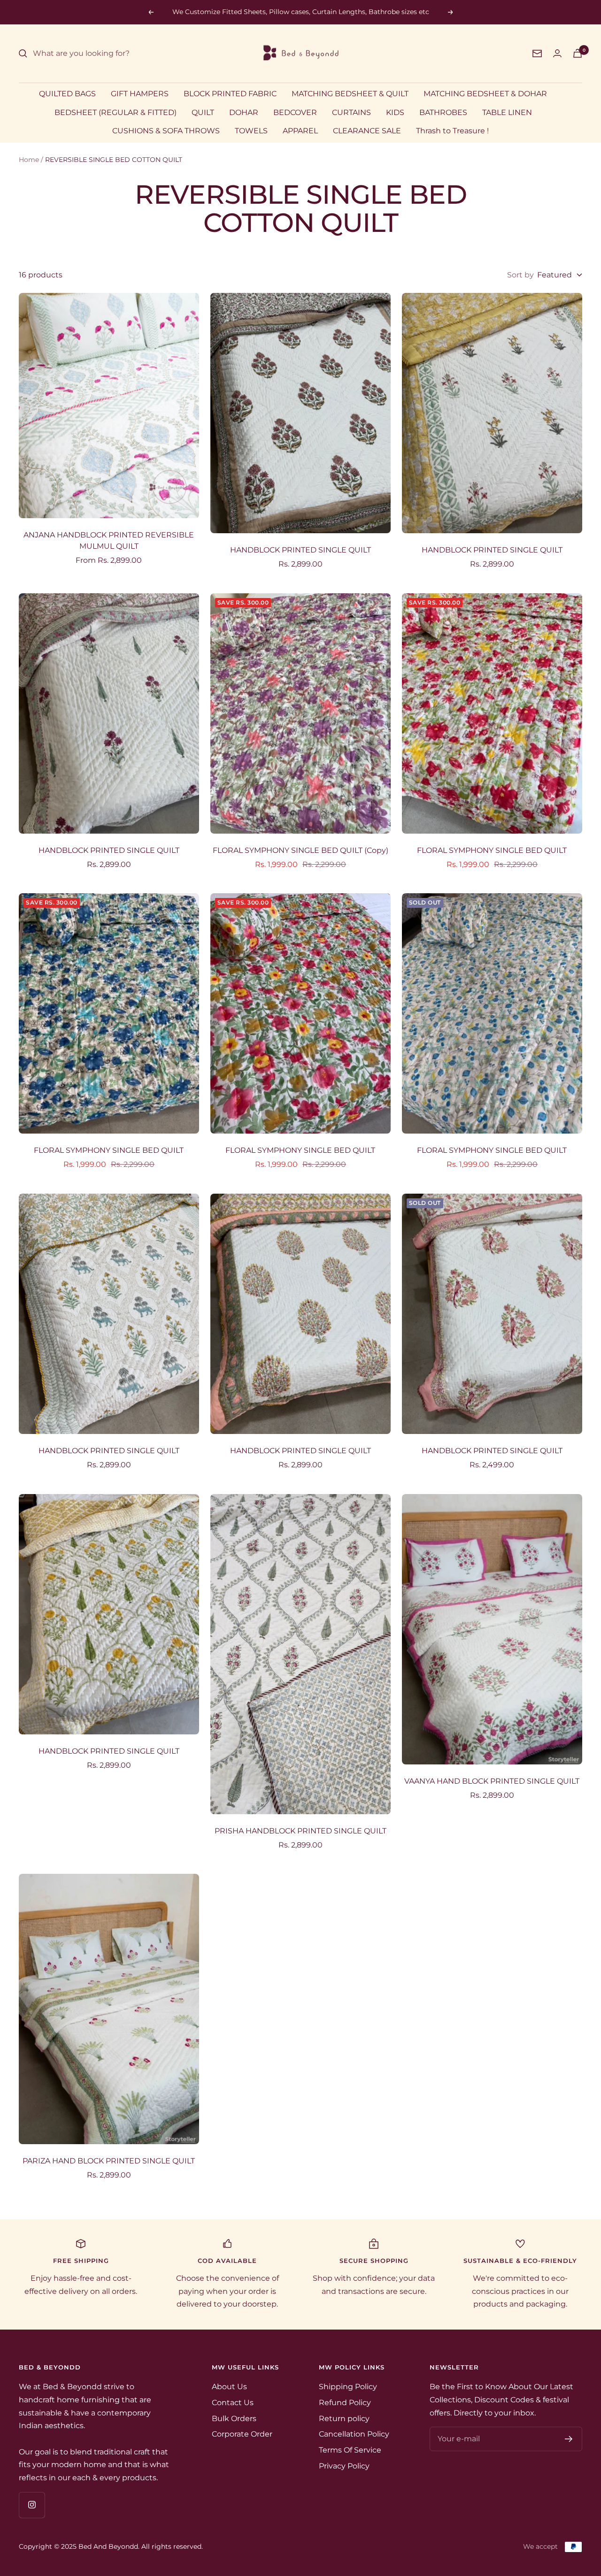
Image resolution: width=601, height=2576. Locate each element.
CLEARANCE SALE (367, 131)
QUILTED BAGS (67, 94)
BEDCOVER (295, 112)
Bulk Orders (234, 2419)
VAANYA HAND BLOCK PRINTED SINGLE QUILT (492, 1781)
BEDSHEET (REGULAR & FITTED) (116, 112)
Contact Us (233, 2403)
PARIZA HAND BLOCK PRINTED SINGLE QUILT (109, 2161)
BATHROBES (443, 112)
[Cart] (578, 53)
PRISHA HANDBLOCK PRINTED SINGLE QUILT (300, 1831)
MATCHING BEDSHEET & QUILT (350, 94)
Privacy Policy (344, 2466)
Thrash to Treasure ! (452, 131)
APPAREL (300, 131)
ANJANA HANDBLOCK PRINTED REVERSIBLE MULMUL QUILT (109, 540)
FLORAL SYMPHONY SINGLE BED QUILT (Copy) (300, 850)
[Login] (557, 53)
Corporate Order (242, 2434)
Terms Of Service (350, 2450)
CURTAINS (351, 112)
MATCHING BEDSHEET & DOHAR (485, 94)
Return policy (344, 2419)
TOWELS (251, 131)
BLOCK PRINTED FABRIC (230, 94)
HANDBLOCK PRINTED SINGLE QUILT (300, 550)
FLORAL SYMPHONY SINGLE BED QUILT (492, 850)
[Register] (569, 2439)
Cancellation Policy (354, 2434)
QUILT (203, 112)
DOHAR (244, 112)
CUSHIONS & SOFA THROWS (166, 131)
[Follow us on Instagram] (32, 2505)
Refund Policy (345, 2403)
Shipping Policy (348, 2387)
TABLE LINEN (507, 112)
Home (29, 160)
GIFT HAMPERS (140, 94)
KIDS (395, 112)
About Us (229, 2387)
